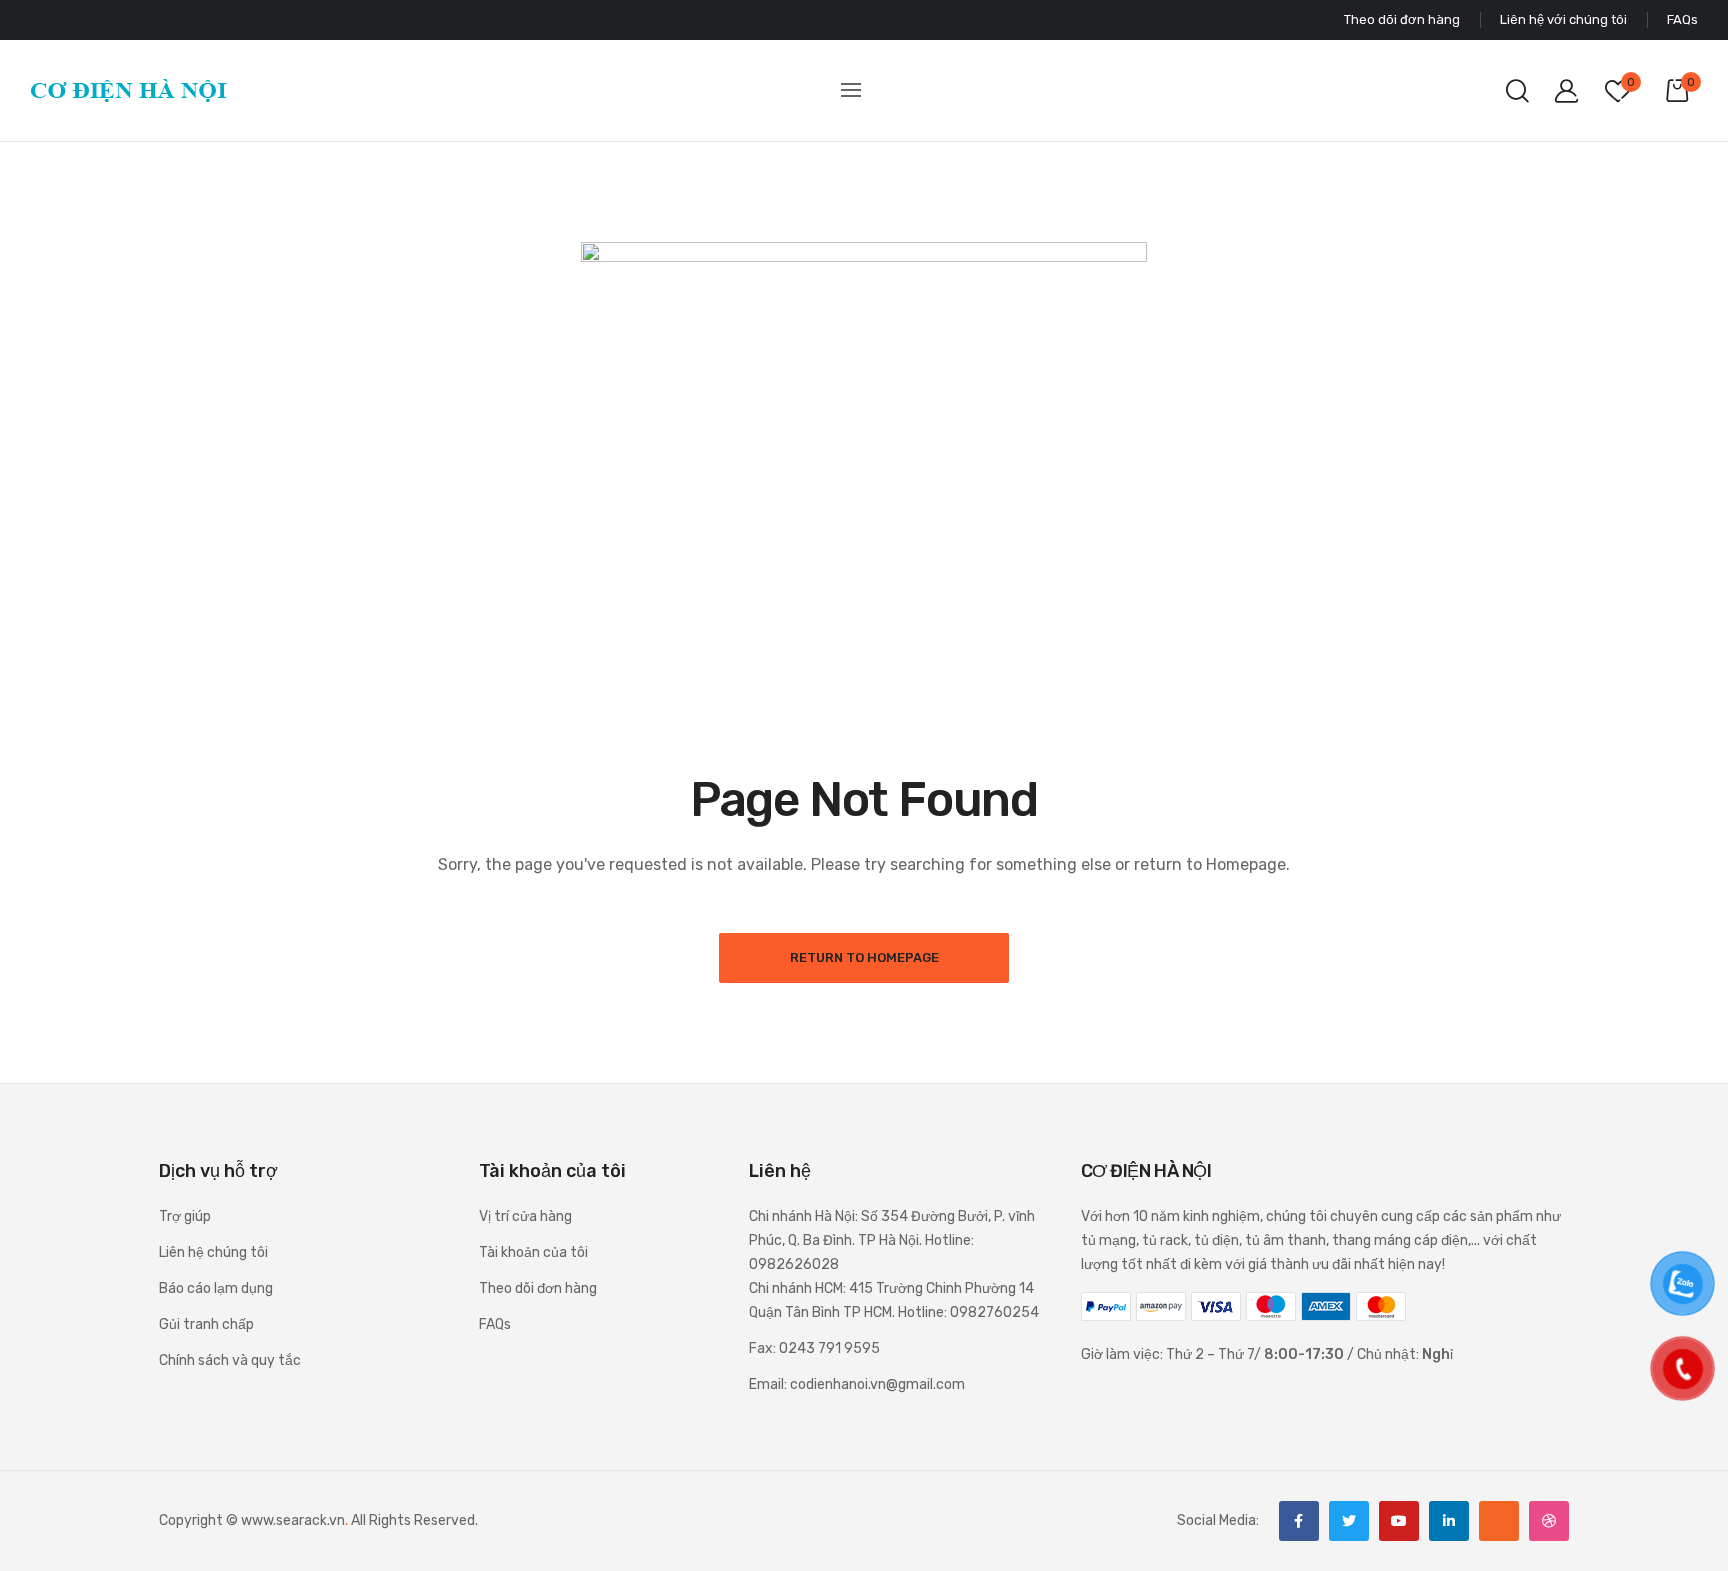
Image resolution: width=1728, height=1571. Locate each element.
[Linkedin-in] (1449, 1521)
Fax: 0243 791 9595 (814, 1348)
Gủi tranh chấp (206, 1324)
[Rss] (1499, 1521)
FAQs (495, 1324)
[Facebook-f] (1299, 1521)
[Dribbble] (1549, 1521)
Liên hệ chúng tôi (213, 1252)
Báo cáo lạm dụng (216, 1288)
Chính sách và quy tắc (230, 1360)
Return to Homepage (864, 957)
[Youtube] (1399, 1521)
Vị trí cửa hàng (525, 1216)
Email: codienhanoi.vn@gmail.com (857, 1384)
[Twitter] (1349, 1521)
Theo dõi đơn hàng (538, 1288)
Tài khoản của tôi (533, 1252)
